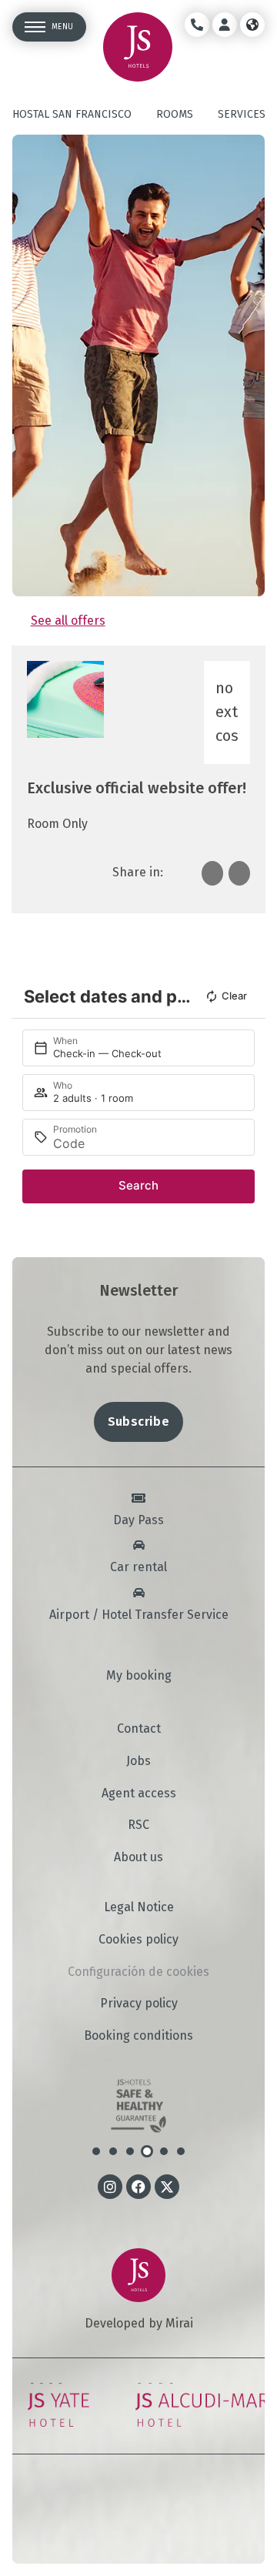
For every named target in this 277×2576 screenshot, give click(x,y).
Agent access (139, 1794)
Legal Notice (139, 1907)
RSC (138, 1825)
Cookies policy (138, 1940)
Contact (139, 1729)
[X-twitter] (167, 2187)
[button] (96, 2151)
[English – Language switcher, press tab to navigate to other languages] (252, 25)
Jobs (138, 1761)
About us (138, 1857)
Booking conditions (138, 2036)
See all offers (68, 621)
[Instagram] (110, 2187)
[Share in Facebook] (212, 873)
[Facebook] (138, 2187)
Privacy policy (139, 2004)
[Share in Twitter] (239, 873)
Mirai (179, 2323)
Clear (234, 996)
